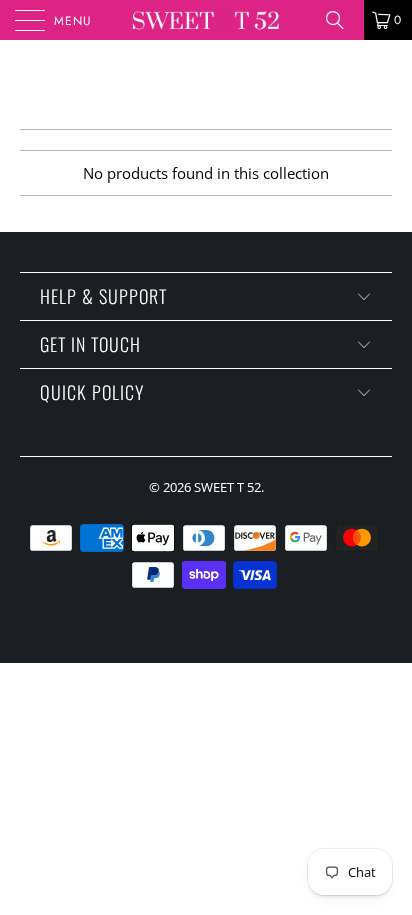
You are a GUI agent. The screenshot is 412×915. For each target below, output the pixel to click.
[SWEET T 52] (206, 20)
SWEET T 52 (227, 487)
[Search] (342, 20)
